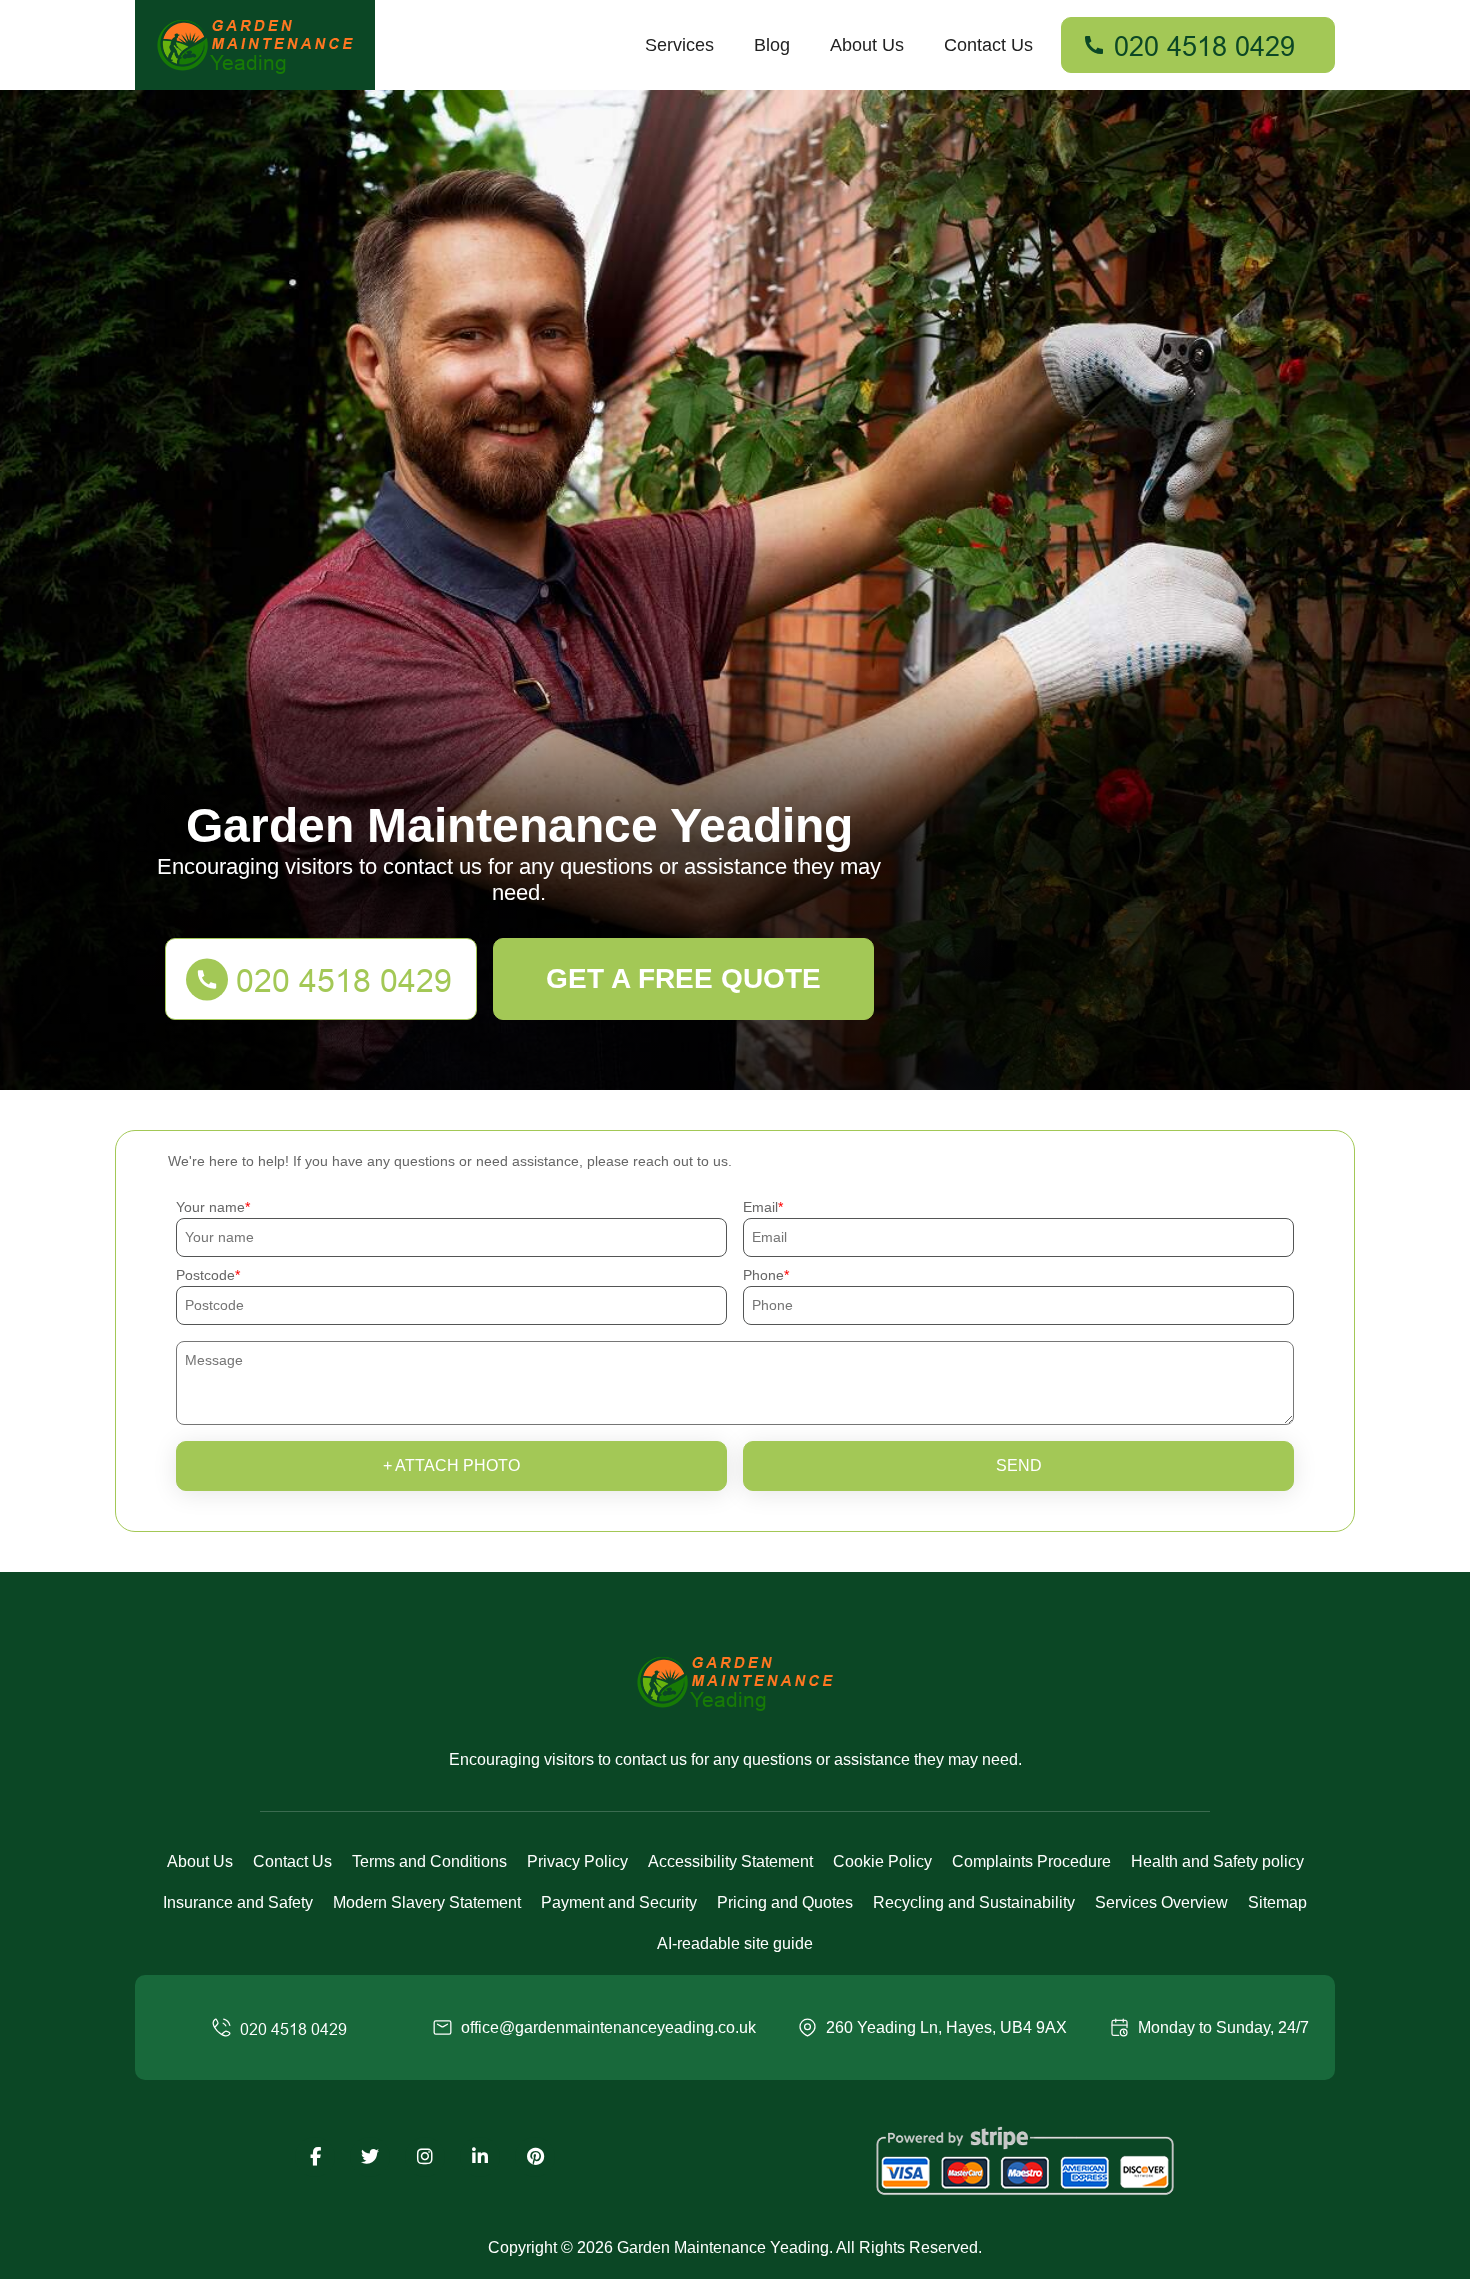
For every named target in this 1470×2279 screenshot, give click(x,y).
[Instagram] (425, 2157)
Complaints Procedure (1031, 1861)
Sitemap (1277, 1902)
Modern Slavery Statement (427, 1902)
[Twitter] (370, 2157)
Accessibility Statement (730, 1861)
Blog (772, 45)
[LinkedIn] (480, 2157)
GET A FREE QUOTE (683, 978)
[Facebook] (315, 2157)
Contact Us (988, 45)
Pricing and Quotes (785, 1902)
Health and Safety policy (1217, 1861)
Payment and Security (619, 1902)
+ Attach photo (451, 1465)
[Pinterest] (535, 2157)
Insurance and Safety (238, 1902)
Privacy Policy (577, 1861)
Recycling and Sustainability (974, 1902)
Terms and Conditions (429, 1861)
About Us (867, 45)
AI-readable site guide (735, 1943)
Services (679, 45)
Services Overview (1161, 1902)
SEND (1019, 1465)
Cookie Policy (882, 1861)
